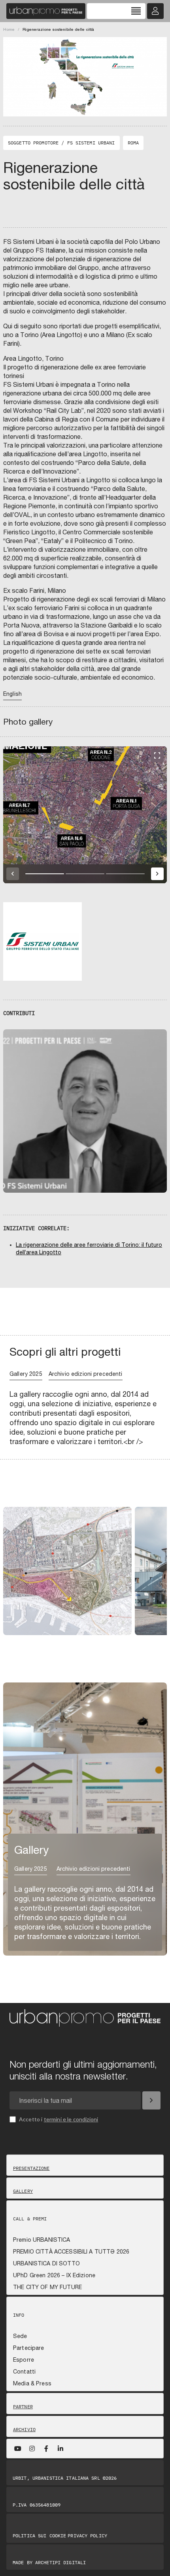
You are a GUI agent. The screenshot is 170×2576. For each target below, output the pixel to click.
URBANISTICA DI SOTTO (46, 2263)
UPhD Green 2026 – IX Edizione (54, 2275)
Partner (23, 2407)
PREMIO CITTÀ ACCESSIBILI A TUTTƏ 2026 (71, 2252)
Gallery (23, 2191)
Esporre (24, 2360)
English (12, 694)
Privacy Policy (87, 2536)
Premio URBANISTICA (42, 2240)
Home (9, 29)
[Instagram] (32, 2449)
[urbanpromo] (46, 11)
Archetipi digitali (60, 2562)
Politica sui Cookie (39, 2536)
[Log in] (155, 11)
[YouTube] (18, 2449)
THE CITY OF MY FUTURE (47, 2287)
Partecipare (29, 2348)
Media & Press (32, 2383)
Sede (20, 2336)
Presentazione (31, 2168)
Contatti (24, 2372)
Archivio (24, 2430)
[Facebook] (46, 2449)
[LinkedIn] (60, 2449)
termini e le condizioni (71, 2119)
